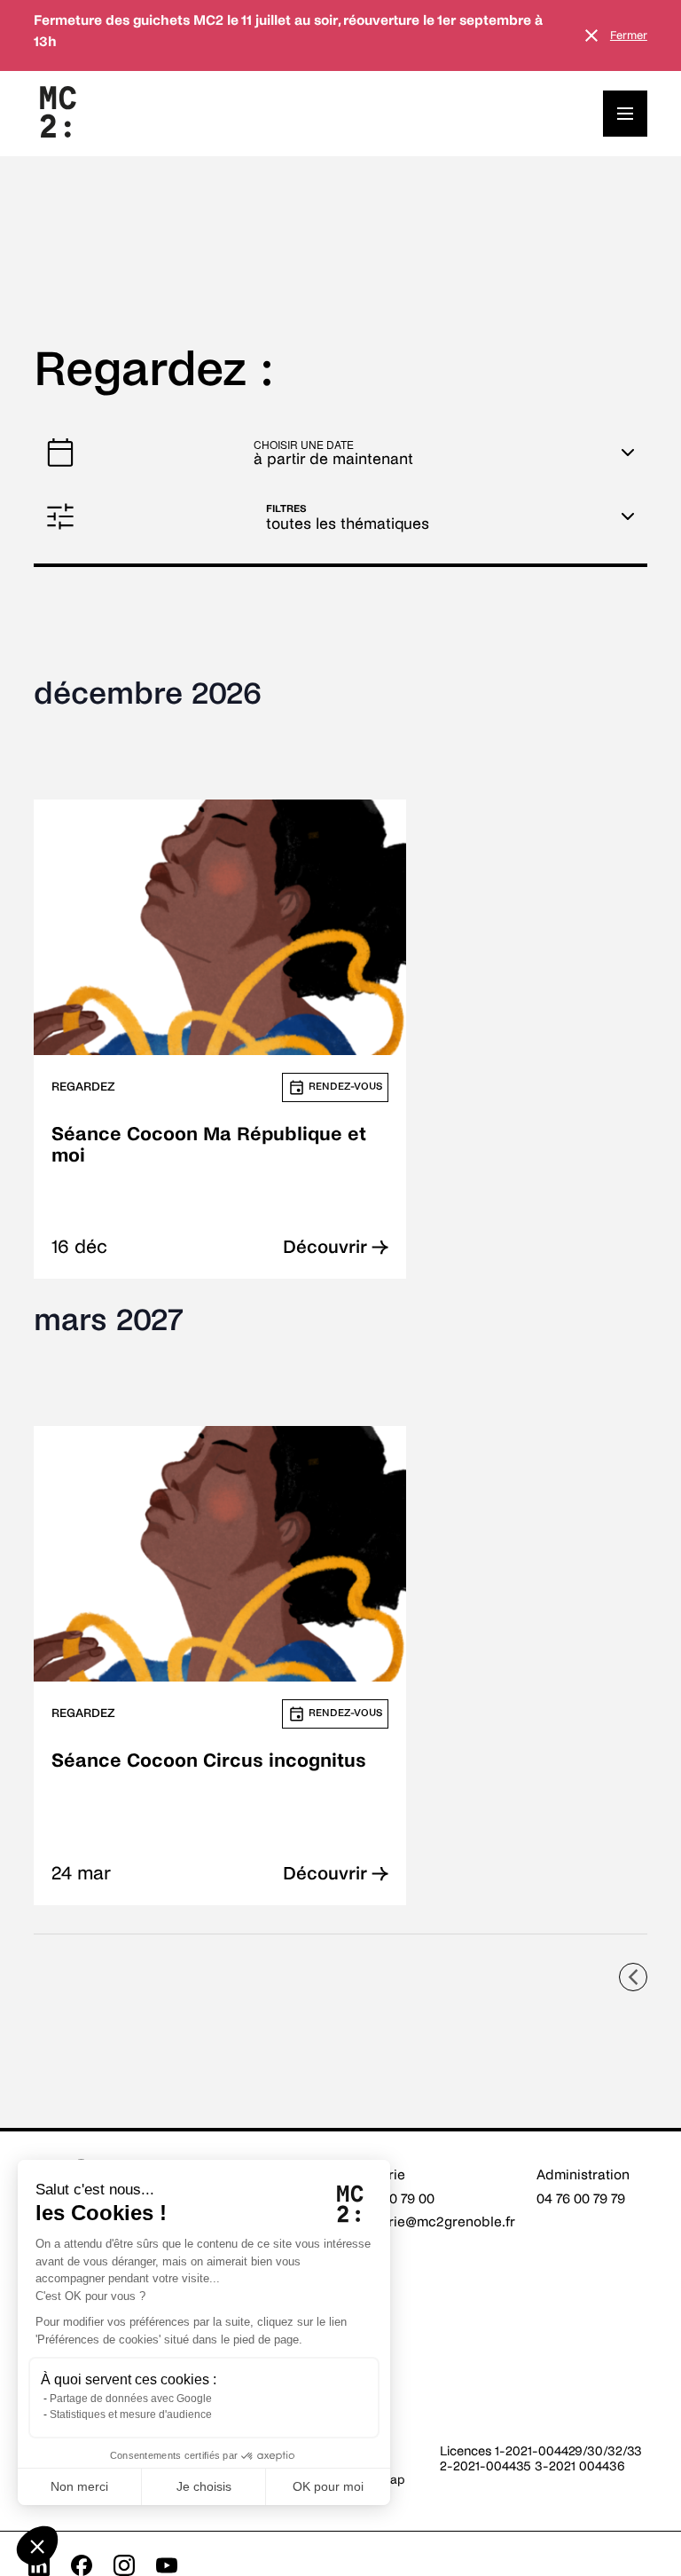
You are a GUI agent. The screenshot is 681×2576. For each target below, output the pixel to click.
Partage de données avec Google (131, 2399)
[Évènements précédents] (633, 1977)
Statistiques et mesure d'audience (131, 2415)
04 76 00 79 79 (581, 2198)
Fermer (629, 35)
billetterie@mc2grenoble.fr (430, 2222)
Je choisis (204, 2486)
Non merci (79, 2486)
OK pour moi (328, 2486)
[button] (37, 2546)
